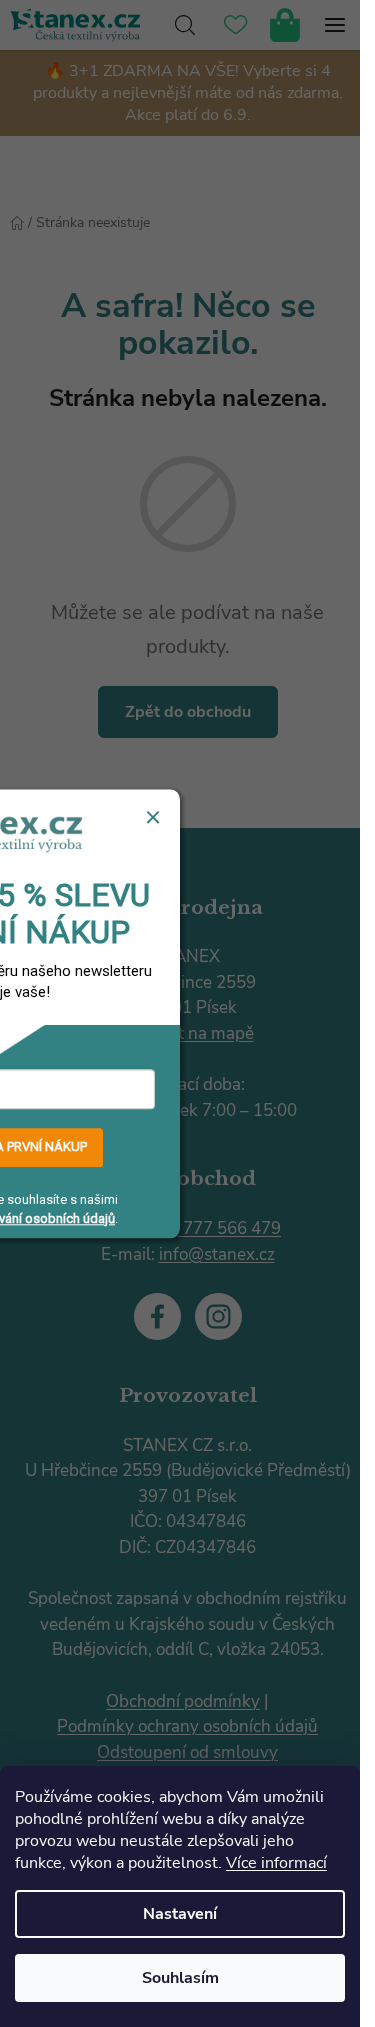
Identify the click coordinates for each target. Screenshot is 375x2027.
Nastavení (180, 1914)
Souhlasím (180, 1978)
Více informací (276, 1863)
